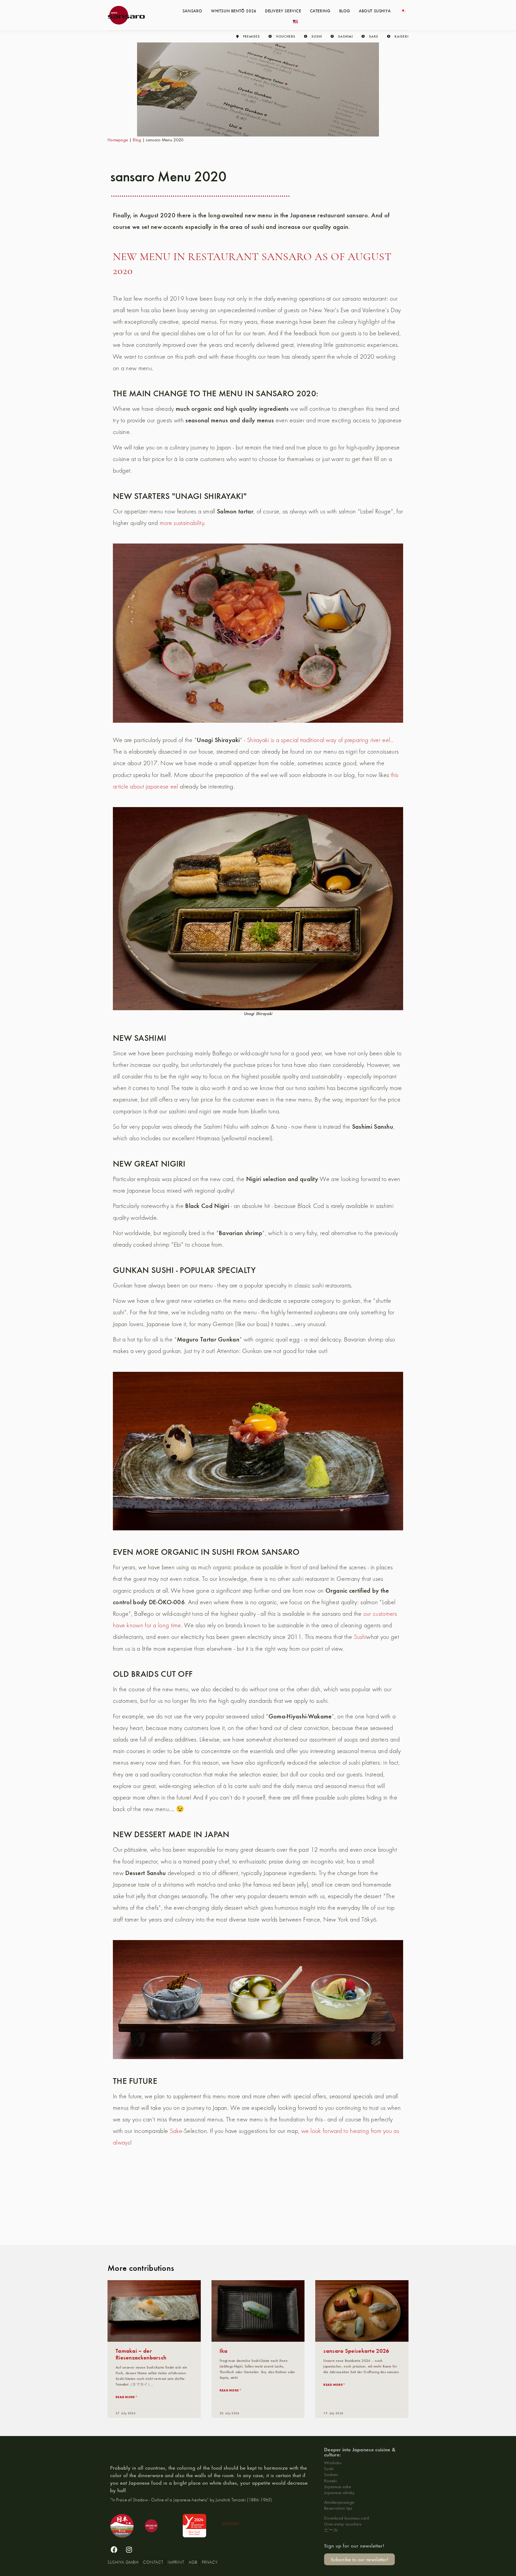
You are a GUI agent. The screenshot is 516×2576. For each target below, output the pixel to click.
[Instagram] (129, 2550)
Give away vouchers (343, 2524)
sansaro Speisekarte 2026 (356, 2350)
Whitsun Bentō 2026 (234, 10)
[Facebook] (114, 2550)
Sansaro (192, 10)
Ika (224, 2350)
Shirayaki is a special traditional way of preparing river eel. (319, 740)
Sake (176, 2131)
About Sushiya (375, 10)
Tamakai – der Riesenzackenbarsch (141, 2354)
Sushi (360, 1637)
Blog (345, 10)
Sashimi (331, 2474)
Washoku (333, 2462)
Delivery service (283, 10)
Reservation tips (338, 2508)
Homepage (118, 140)
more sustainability (182, 523)
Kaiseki (330, 2480)
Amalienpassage (339, 2502)
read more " (126, 2397)
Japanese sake (338, 2486)
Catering (320, 10)
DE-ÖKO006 (231, 2523)
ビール (331, 2530)
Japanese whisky (339, 2492)
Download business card (347, 2518)
